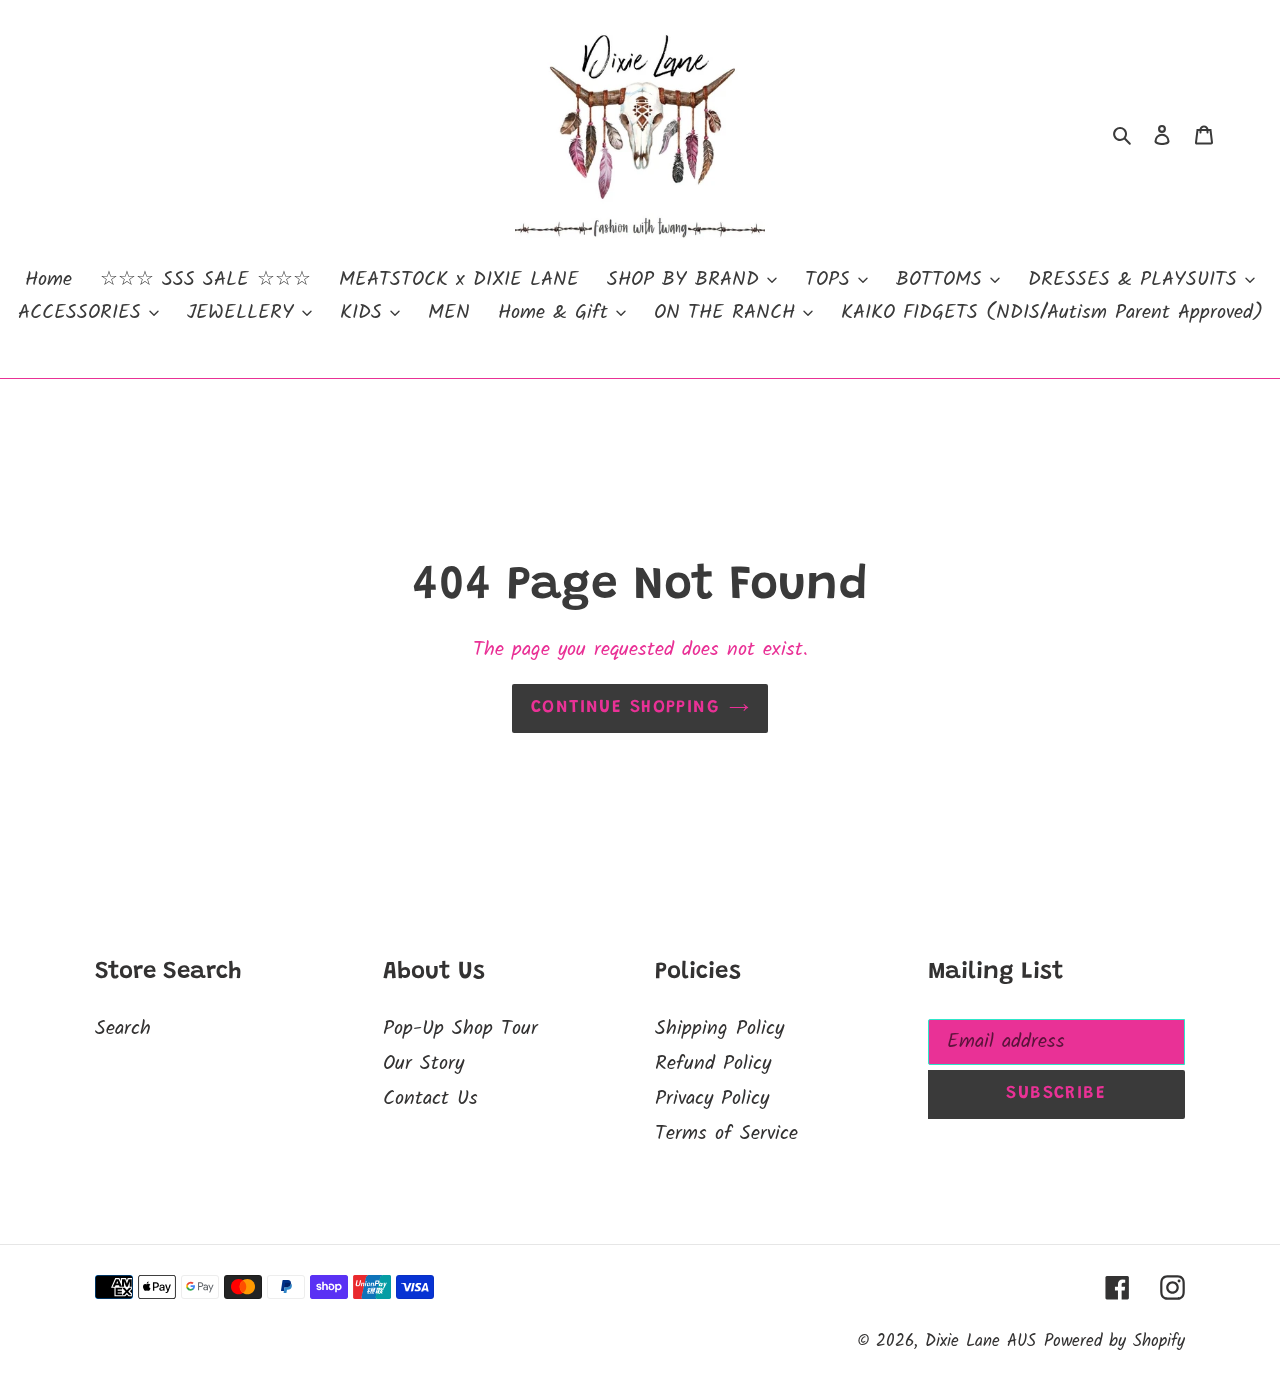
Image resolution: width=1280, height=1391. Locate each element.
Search (123, 1029)
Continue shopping (625, 708)
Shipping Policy (719, 1029)
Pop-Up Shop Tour (460, 1029)
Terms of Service (726, 1134)
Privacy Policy (712, 1099)
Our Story (423, 1064)
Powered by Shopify (1114, 1341)
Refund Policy (713, 1064)
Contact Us (430, 1099)
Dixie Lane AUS (980, 1341)
